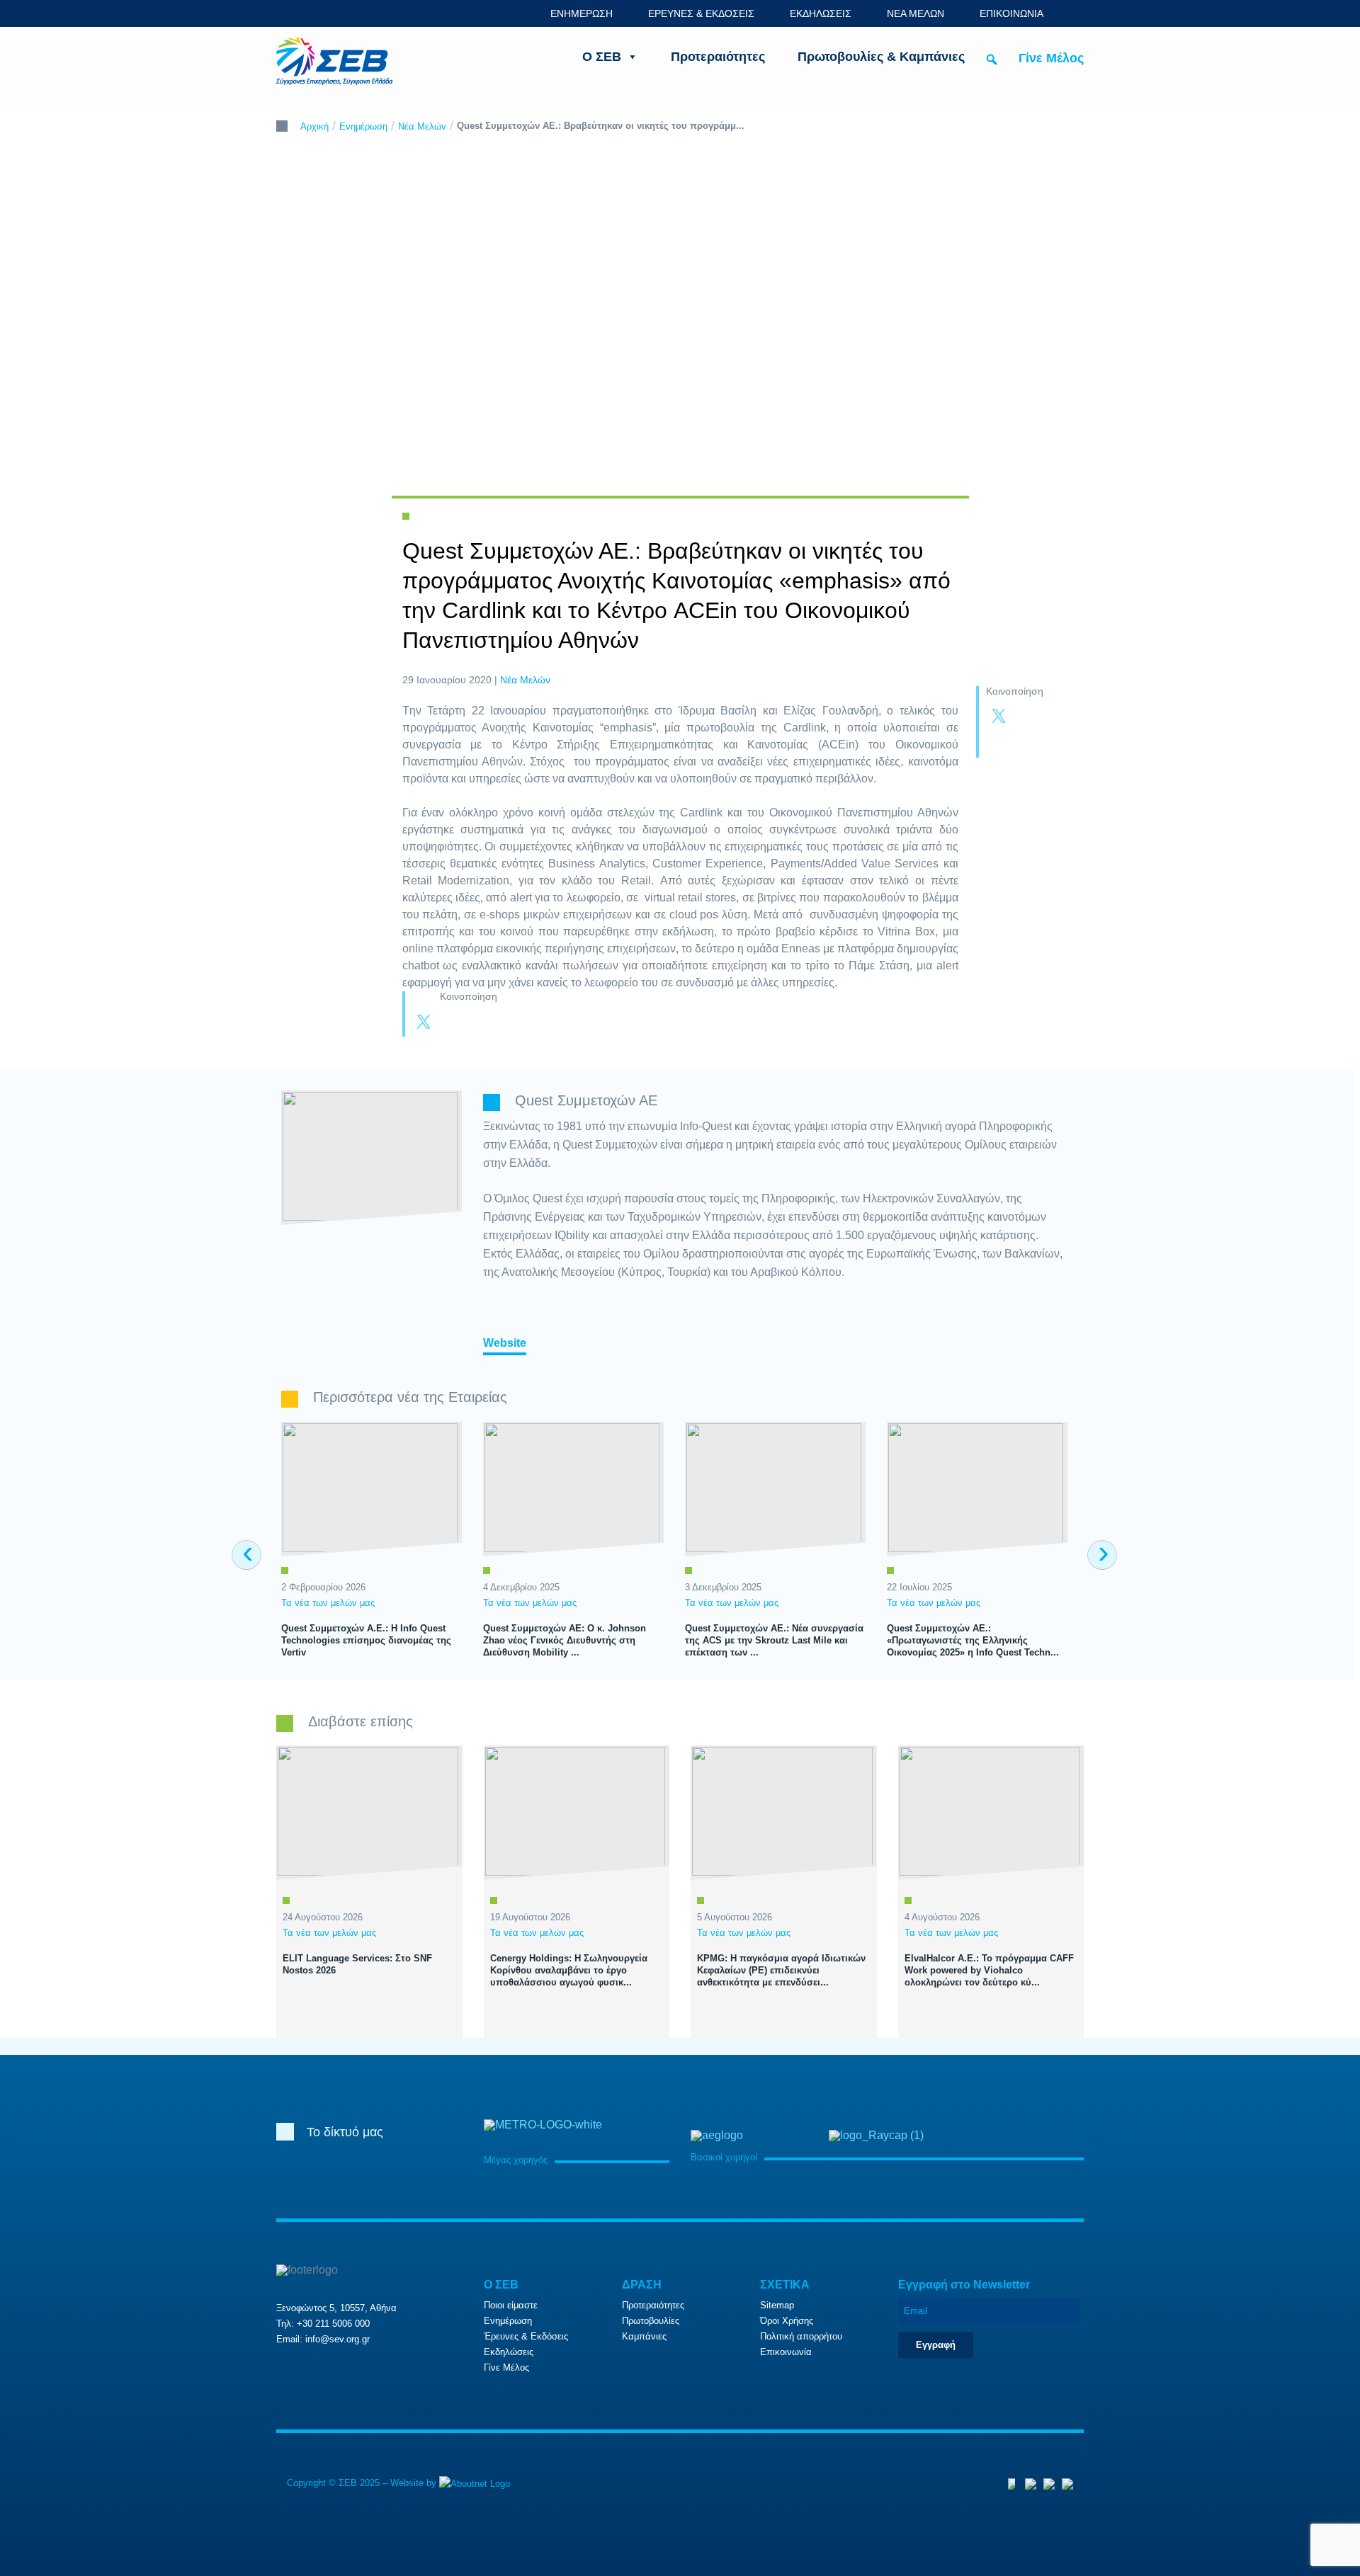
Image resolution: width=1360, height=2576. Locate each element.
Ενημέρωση (363, 126)
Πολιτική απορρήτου (801, 2336)
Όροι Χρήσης (787, 2321)
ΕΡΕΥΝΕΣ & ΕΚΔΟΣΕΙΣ (701, 13)
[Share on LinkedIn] (999, 744)
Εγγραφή (936, 2345)
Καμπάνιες (644, 2336)
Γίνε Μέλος (1051, 58)
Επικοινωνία (786, 2352)
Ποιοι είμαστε (511, 2305)
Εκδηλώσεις (509, 2352)
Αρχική (314, 126)
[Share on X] (999, 717)
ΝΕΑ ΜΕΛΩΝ (916, 13)
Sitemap (777, 2305)
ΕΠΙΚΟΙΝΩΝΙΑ (1011, 13)
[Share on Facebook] (1027, 717)
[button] (992, 59)
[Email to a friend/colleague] (1027, 744)
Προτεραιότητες (718, 57)
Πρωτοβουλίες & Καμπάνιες (881, 57)
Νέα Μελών (422, 126)
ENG (1076, 13)
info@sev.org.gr (338, 2339)
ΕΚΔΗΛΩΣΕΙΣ (821, 13)
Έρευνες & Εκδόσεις (526, 2336)
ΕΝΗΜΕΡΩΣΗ (582, 13)
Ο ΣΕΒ (602, 57)
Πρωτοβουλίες (651, 2321)
